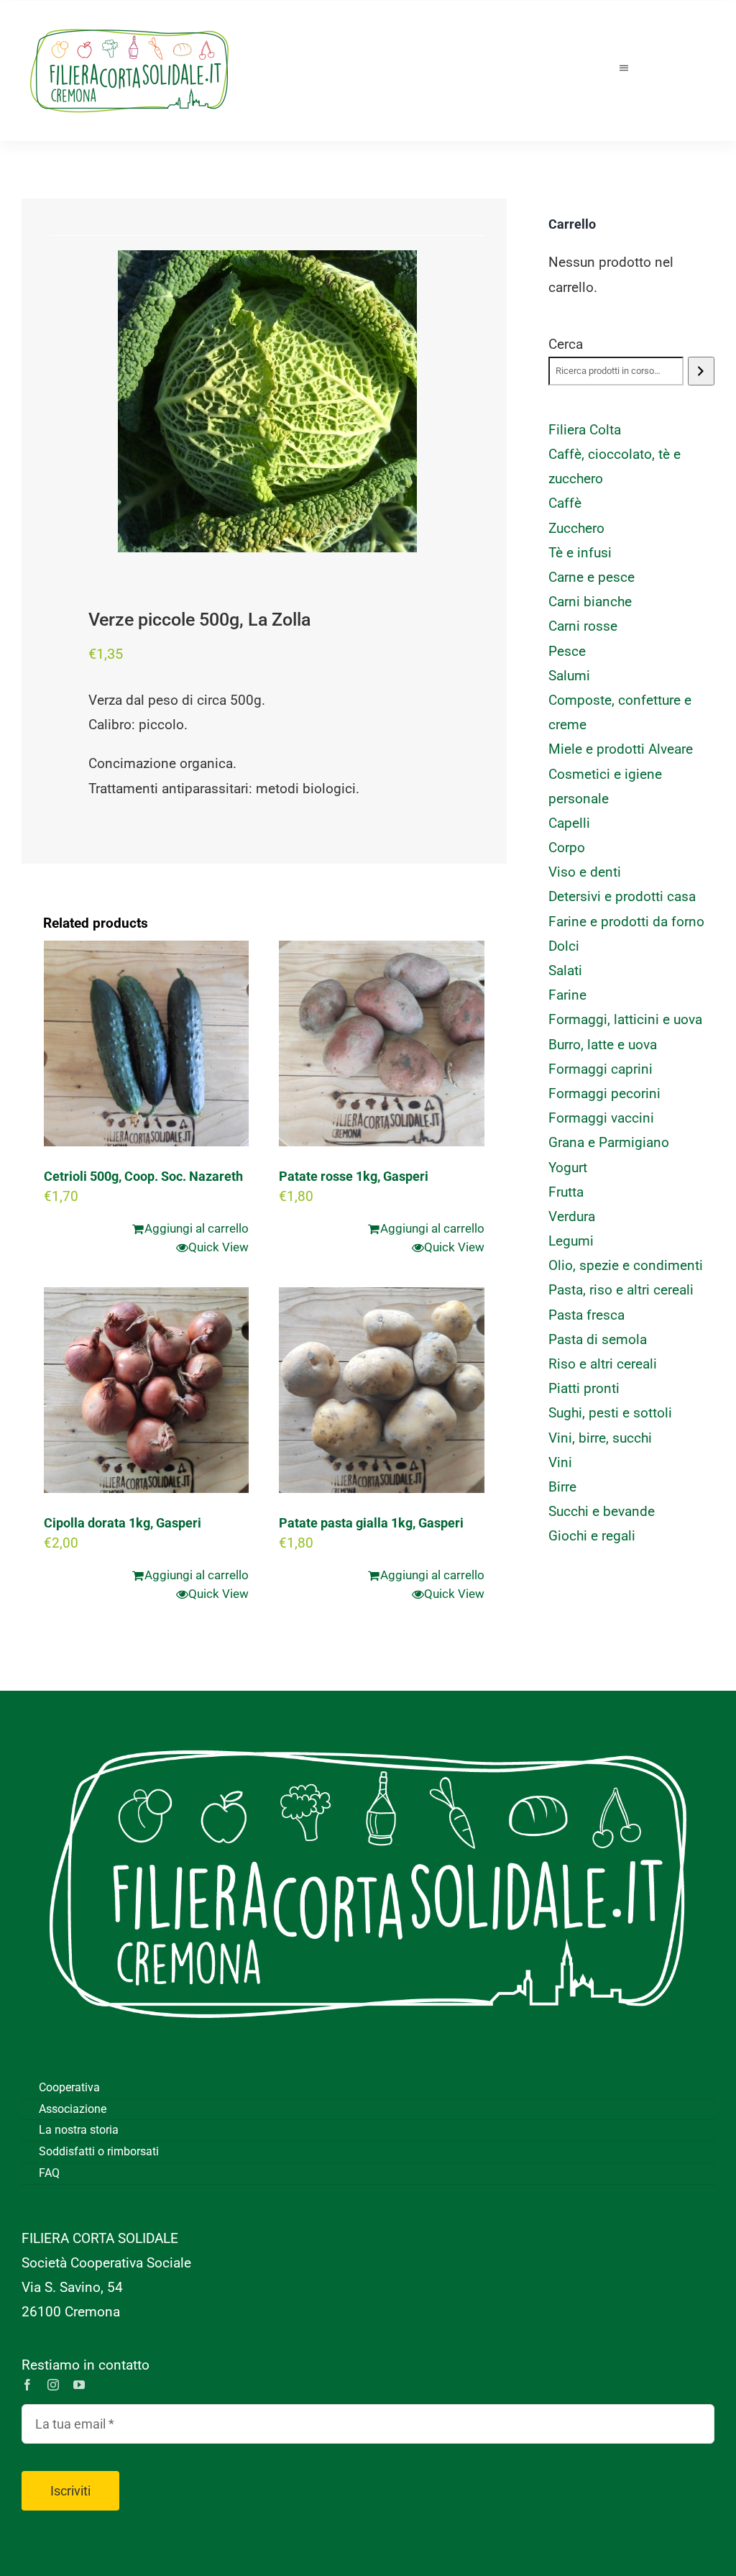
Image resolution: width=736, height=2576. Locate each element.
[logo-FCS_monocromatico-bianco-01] (368, 1712)
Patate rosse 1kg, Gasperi (354, 1176)
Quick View (218, 1247)
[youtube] (79, 2385)
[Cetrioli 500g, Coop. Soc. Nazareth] (146, 1043)
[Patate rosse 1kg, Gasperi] (381, 1043)
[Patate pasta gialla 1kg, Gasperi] (381, 1390)
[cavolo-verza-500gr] (267, 401)
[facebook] (27, 2385)
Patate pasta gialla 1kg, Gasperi (371, 1523)
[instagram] (53, 2385)
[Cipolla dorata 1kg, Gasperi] (146, 1390)
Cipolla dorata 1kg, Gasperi (123, 1523)
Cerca (566, 344)
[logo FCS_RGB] (129, 22)
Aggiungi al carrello (197, 1228)
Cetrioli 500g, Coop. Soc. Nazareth (143, 1176)
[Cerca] (701, 371)
